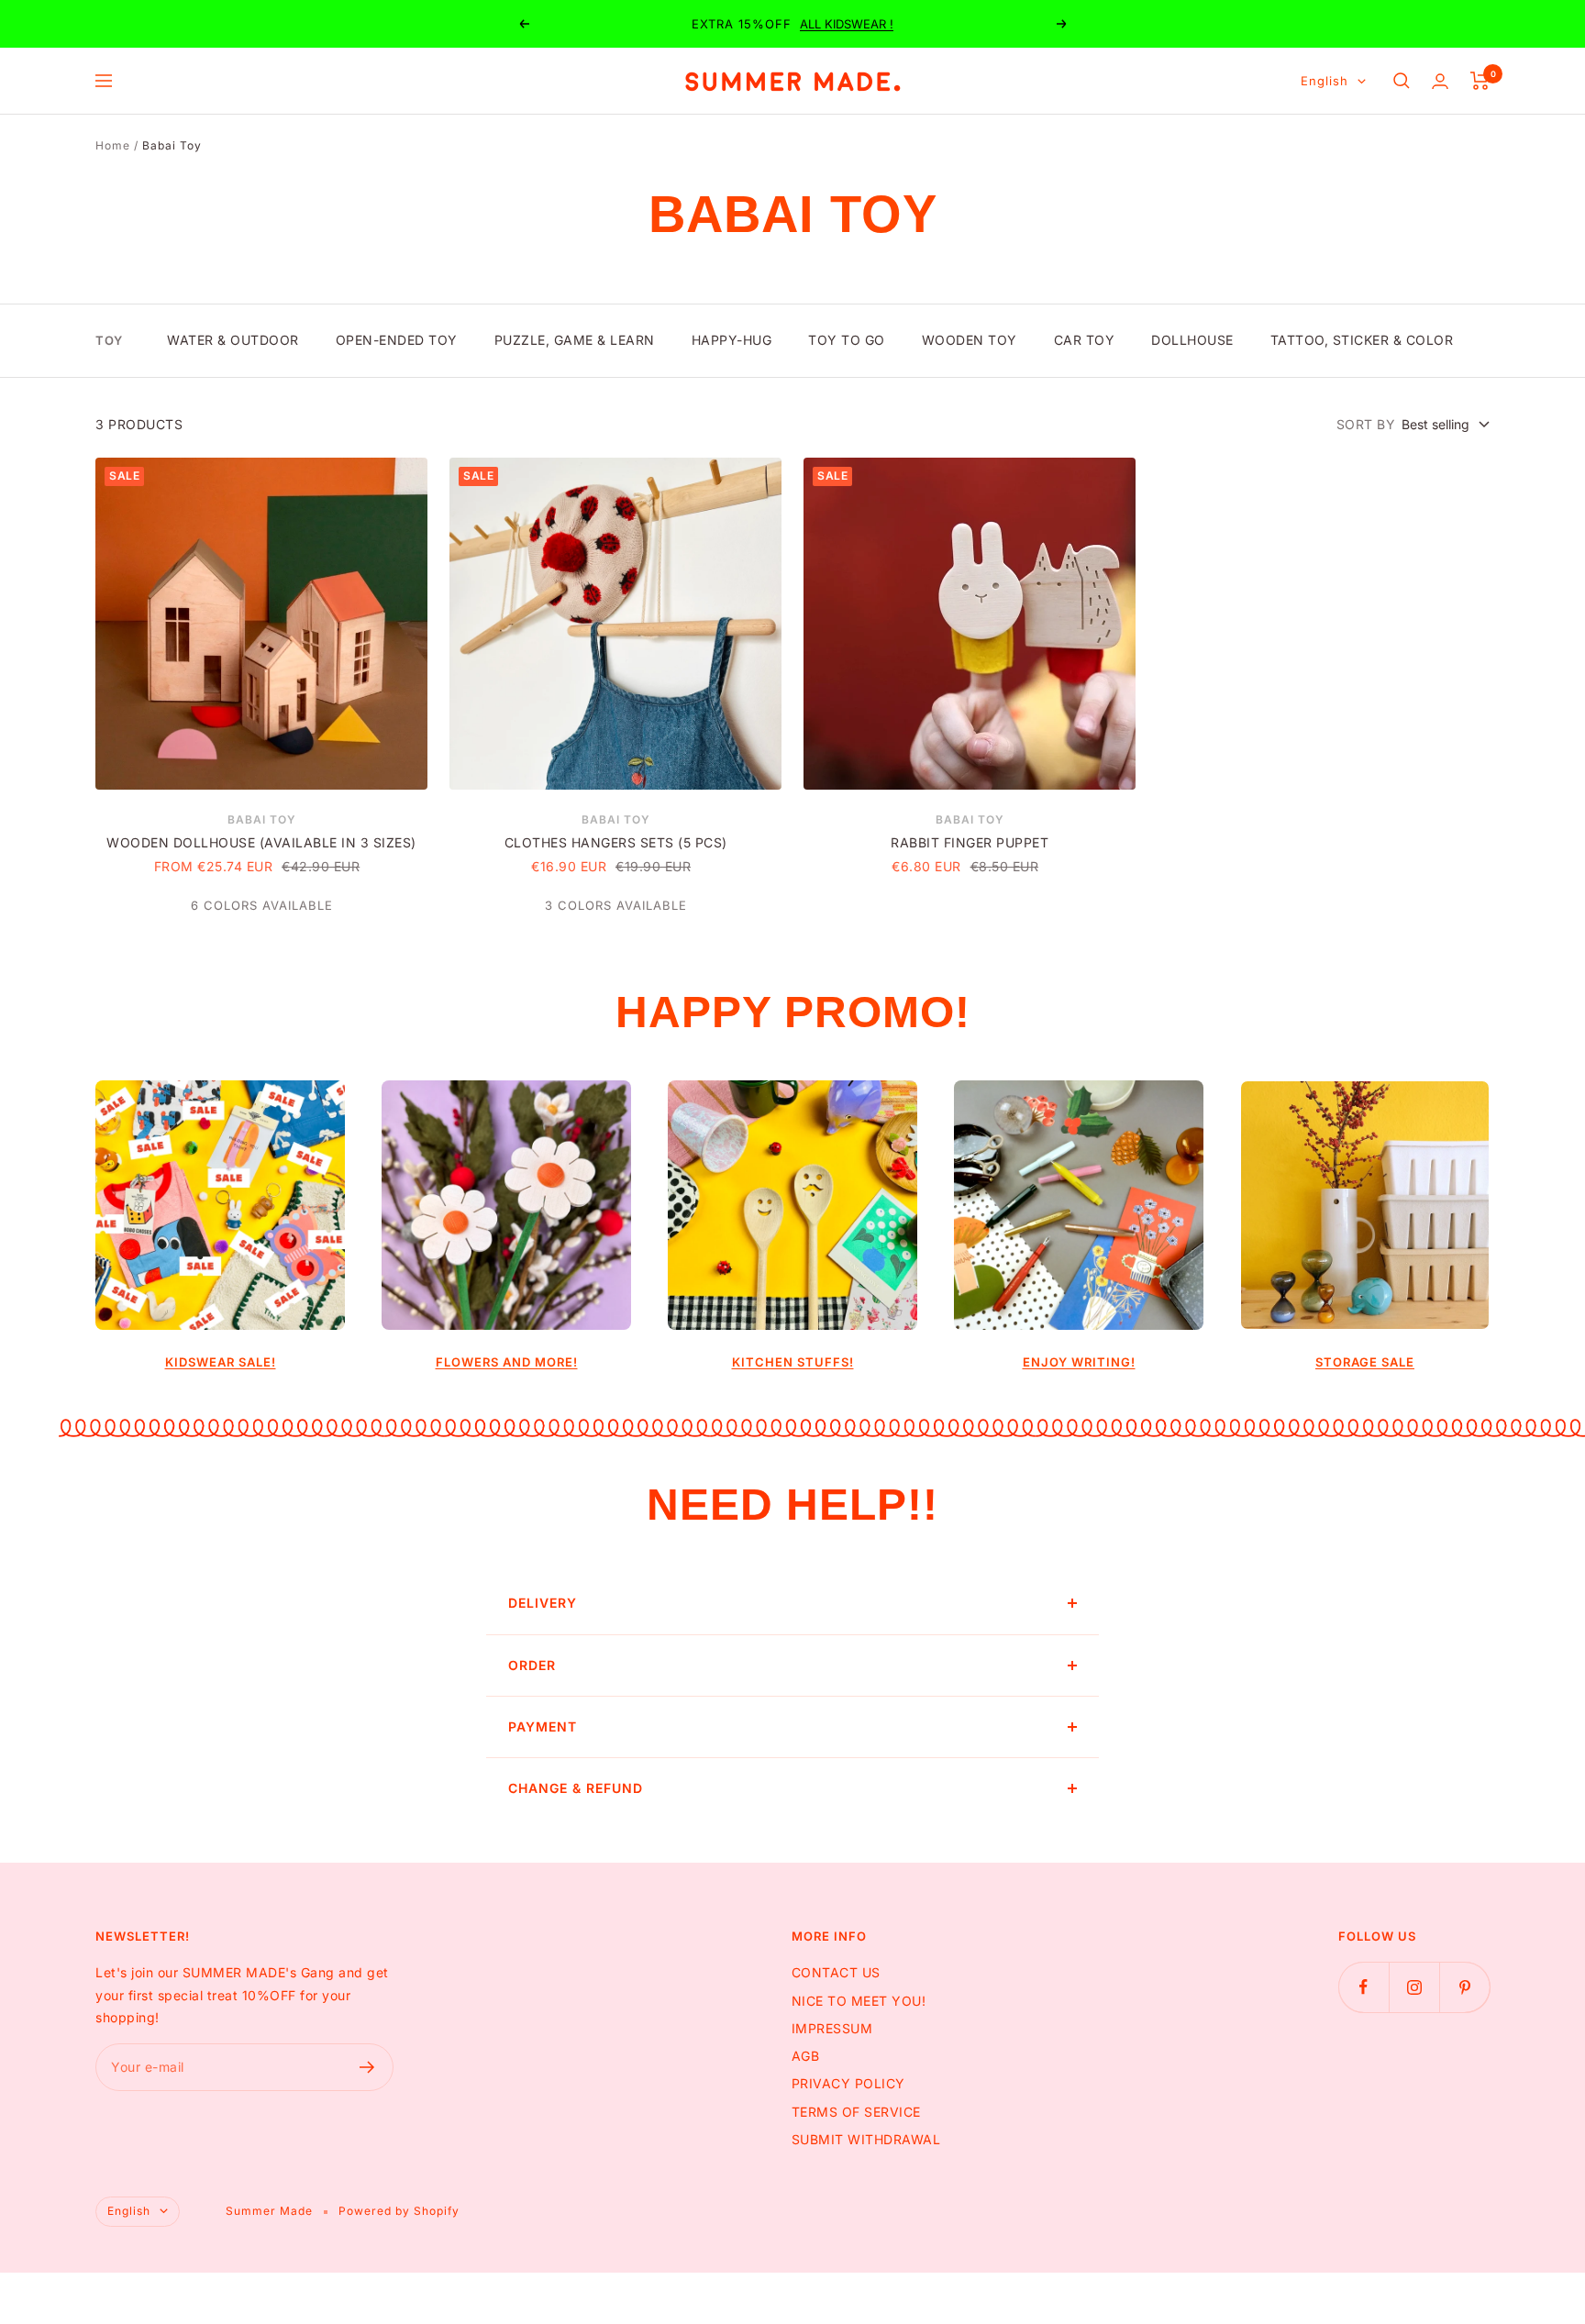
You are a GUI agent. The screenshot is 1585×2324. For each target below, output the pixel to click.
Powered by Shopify (399, 2211)
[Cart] (1480, 81)
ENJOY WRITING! (1079, 1362)
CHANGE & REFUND (576, 1788)
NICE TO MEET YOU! (859, 2001)
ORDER (532, 1665)
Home (113, 145)
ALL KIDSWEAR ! (847, 24)
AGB (806, 2056)
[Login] (1440, 81)
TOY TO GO (847, 340)
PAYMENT (543, 1726)
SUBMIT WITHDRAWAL (866, 2139)
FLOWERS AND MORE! (507, 1362)
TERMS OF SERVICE (856, 2112)
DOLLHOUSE (1192, 340)
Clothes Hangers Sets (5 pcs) (616, 842)
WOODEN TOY (970, 340)
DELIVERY (543, 1603)
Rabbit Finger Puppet (970, 842)
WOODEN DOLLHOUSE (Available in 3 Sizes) (261, 842)
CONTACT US (836, 1972)
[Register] (367, 2067)
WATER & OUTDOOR (233, 340)
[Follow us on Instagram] (1414, 1987)
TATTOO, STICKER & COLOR (1362, 340)
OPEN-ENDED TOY (397, 340)
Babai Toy (262, 819)
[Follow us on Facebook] (1363, 1987)
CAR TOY (1085, 340)
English (1325, 81)
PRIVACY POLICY (848, 2083)
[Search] (1402, 81)
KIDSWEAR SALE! (221, 1362)
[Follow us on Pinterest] (1464, 1987)
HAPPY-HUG (732, 340)
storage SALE (1365, 1362)
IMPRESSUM (832, 2028)
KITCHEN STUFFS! (793, 1362)
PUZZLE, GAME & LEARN (575, 340)
